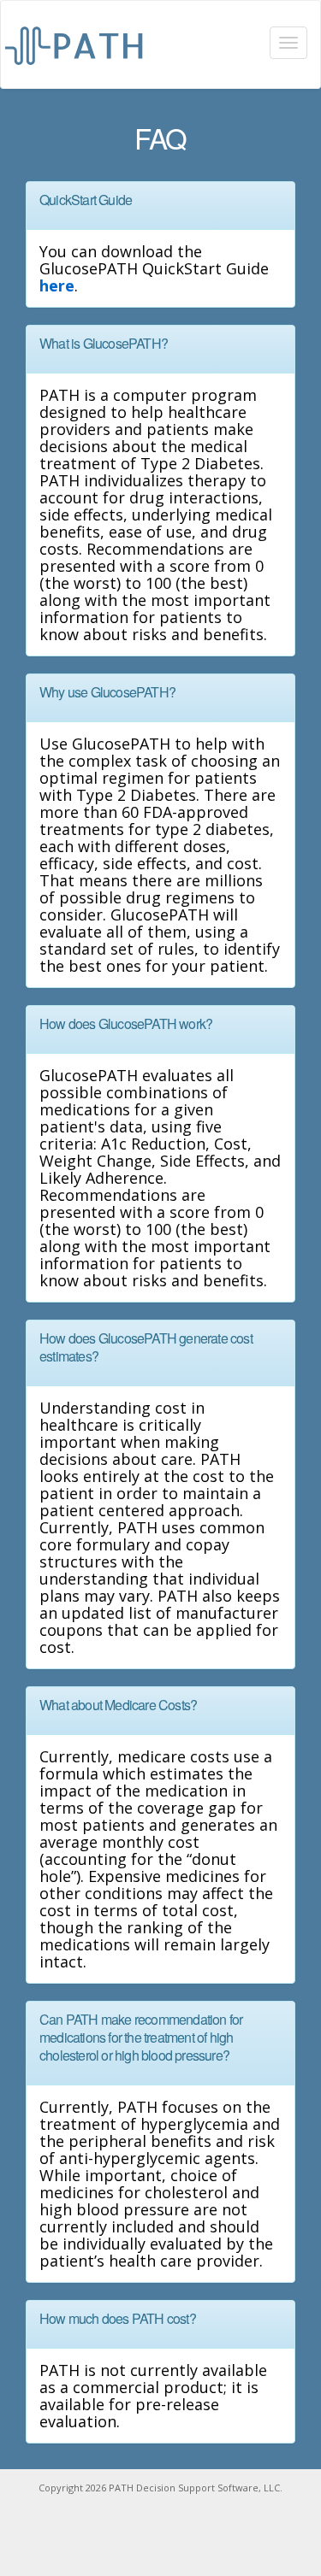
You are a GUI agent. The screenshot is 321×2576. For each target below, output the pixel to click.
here (57, 285)
